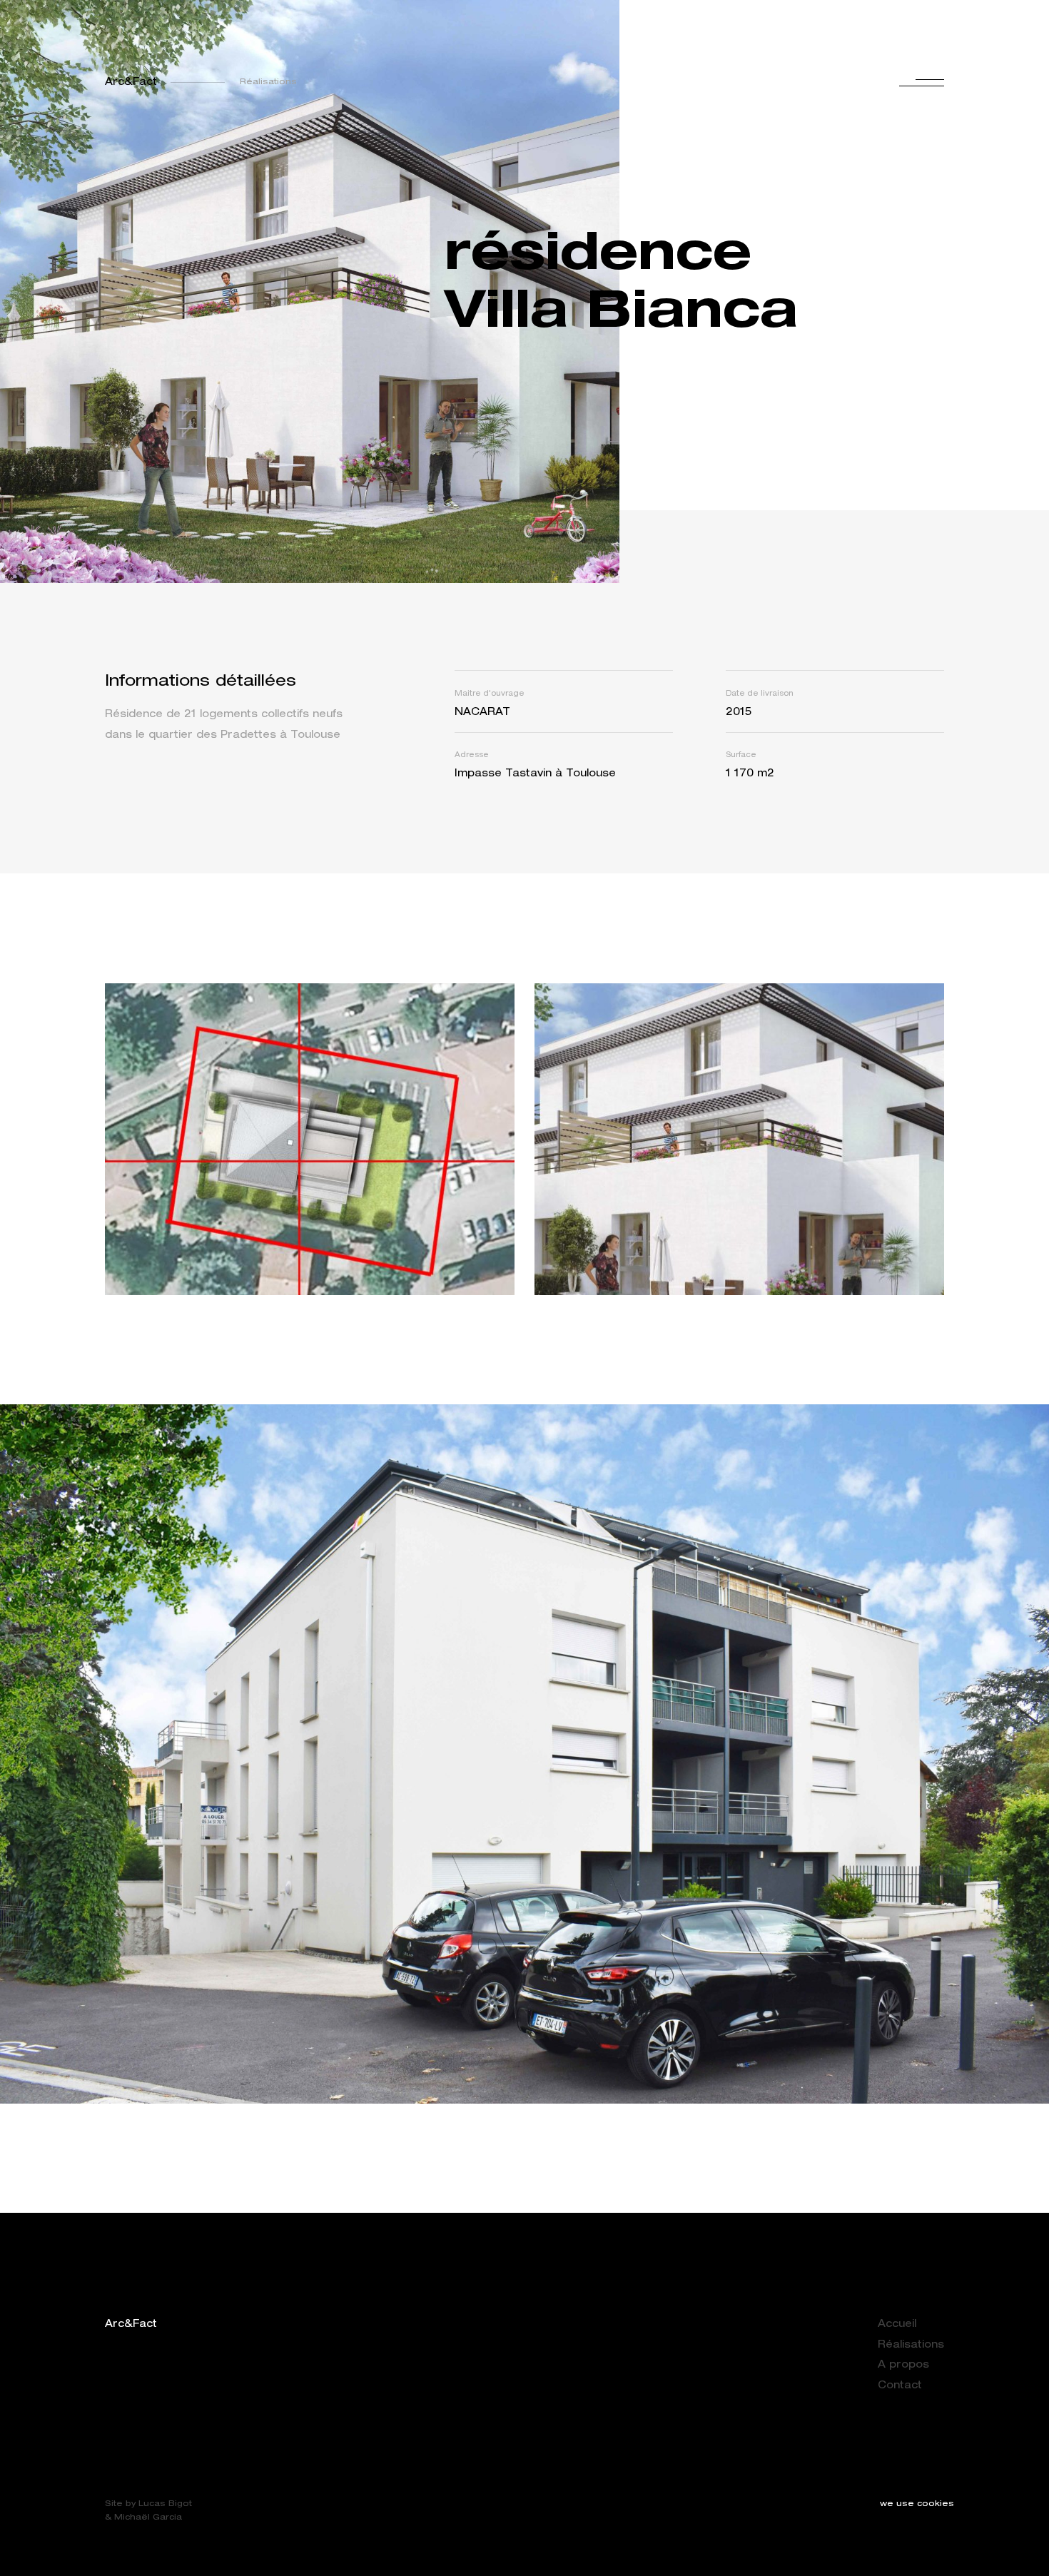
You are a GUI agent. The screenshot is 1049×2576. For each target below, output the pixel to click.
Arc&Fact (131, 83)
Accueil (897, 2325)
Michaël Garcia (148, 2518)
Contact (900, 2386)
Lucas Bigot (165, 2504)
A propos (903, 2365)
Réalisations (911, 2346)
